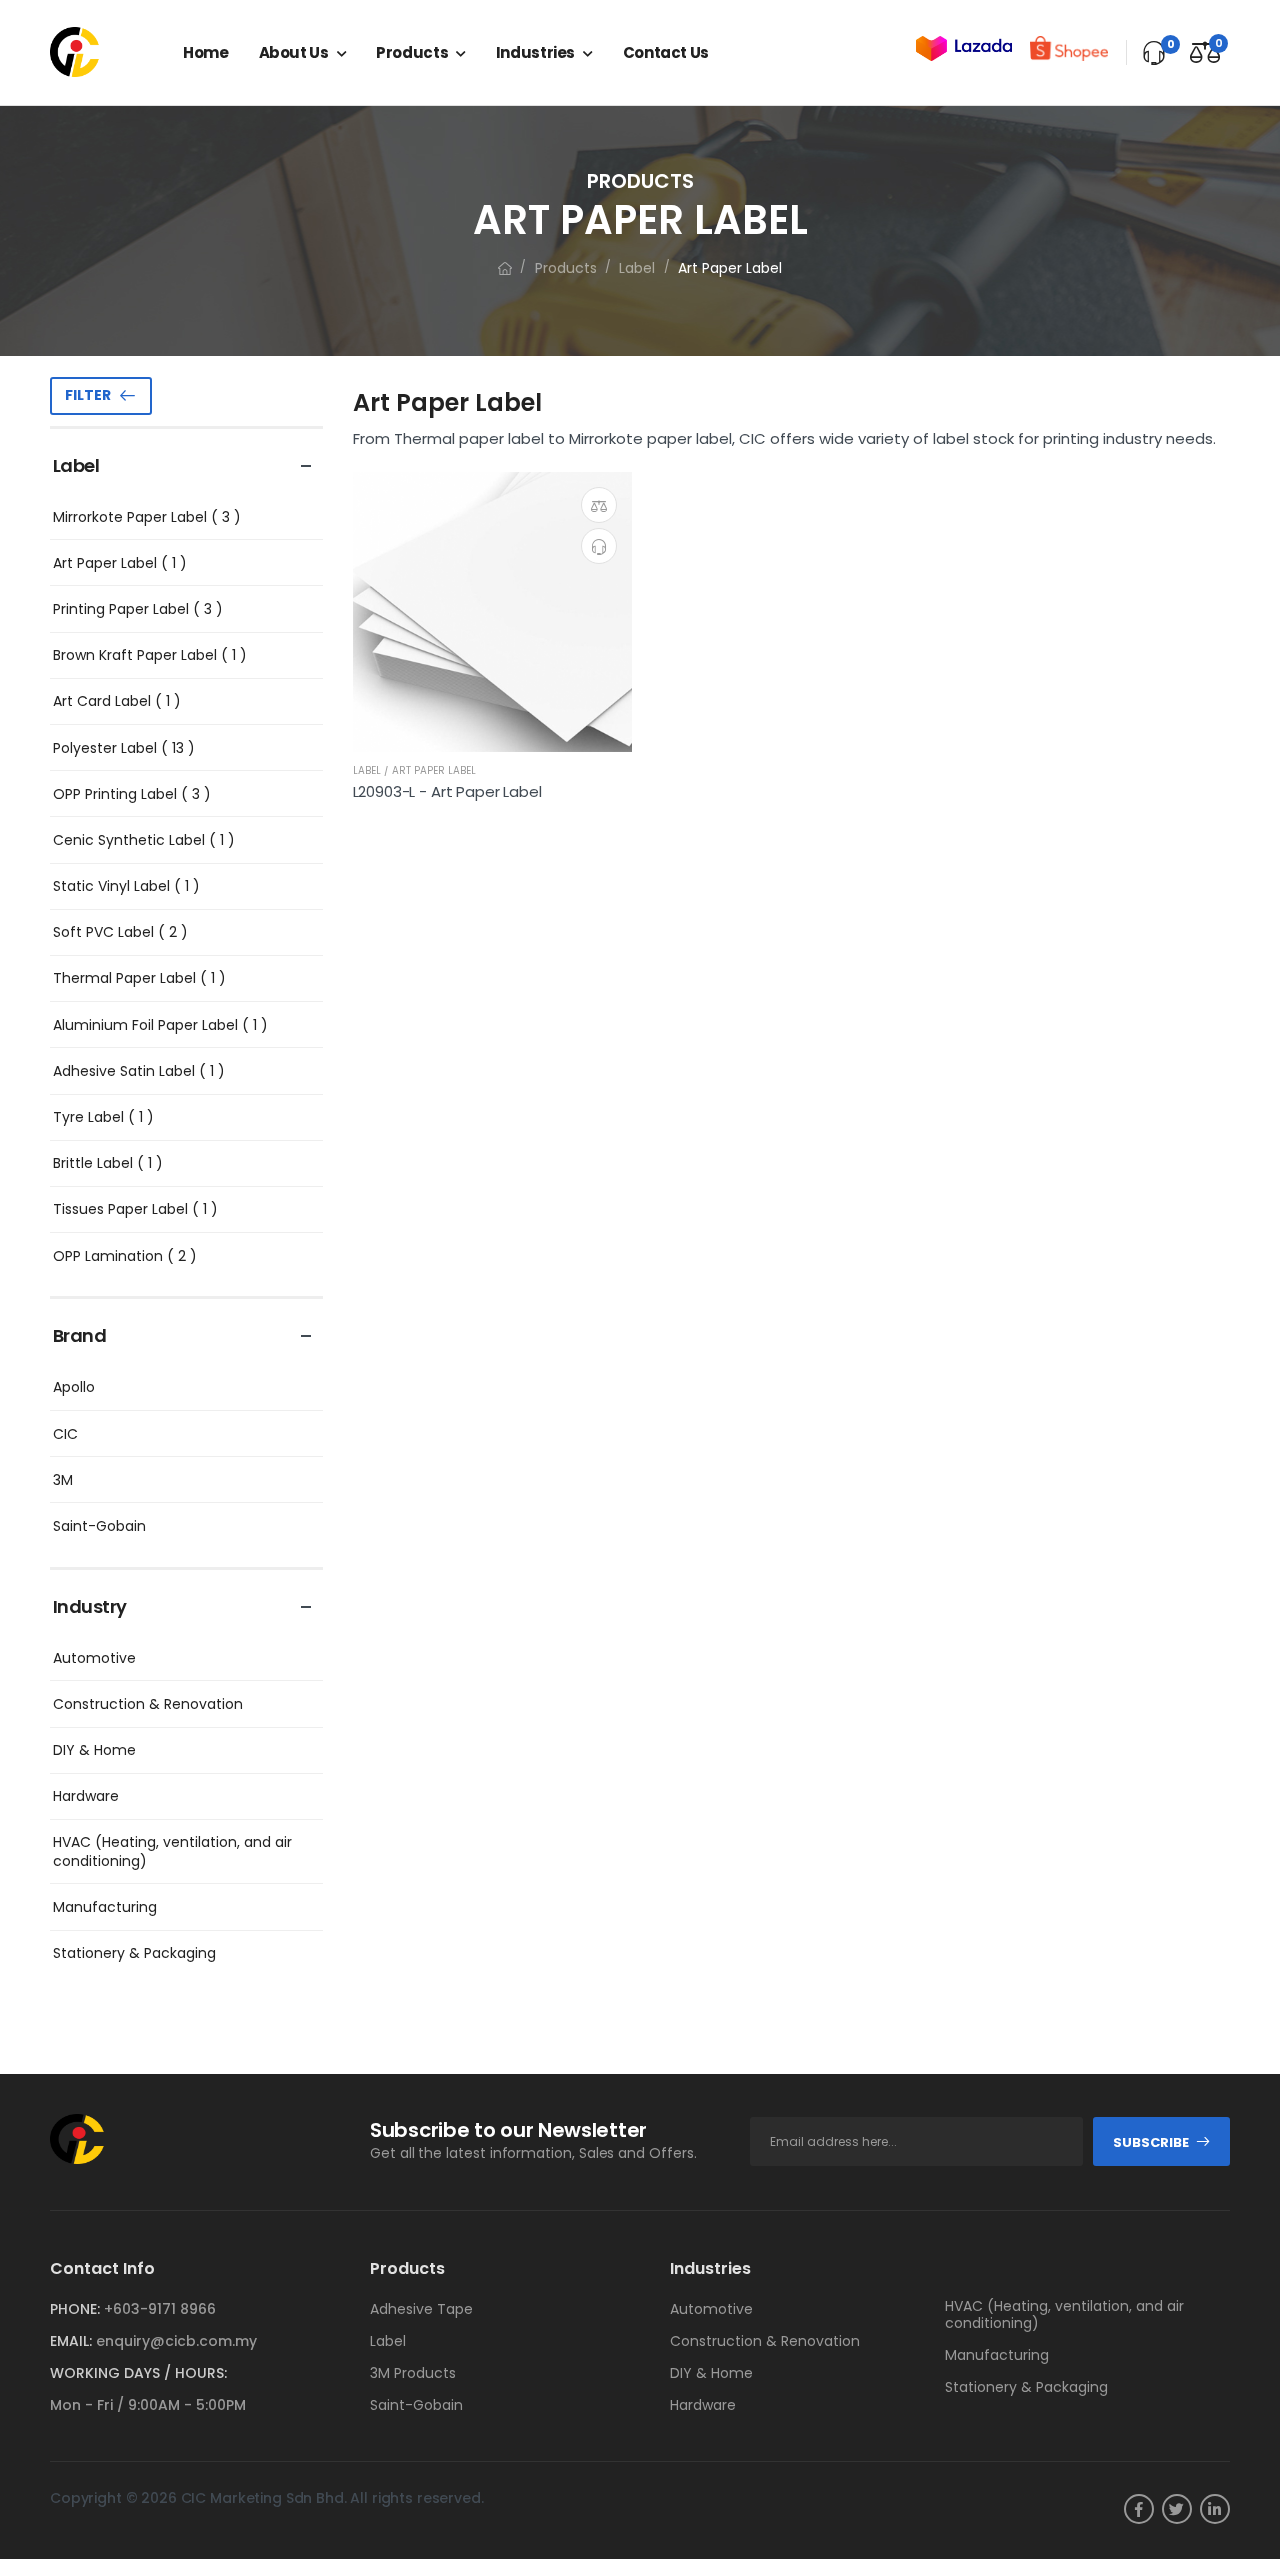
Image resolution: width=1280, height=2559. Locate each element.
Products (412, 52)
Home (206, 52)
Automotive (94, 1658)
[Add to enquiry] (599, 546)
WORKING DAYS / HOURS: (138, 2373)
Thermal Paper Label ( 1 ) (139, 978)
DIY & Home (94, 1750)
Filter (88, 395)
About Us (294, 52)
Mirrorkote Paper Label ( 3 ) (147, 517)
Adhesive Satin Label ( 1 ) (139, 1071)
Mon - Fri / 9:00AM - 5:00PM (148, 2405)
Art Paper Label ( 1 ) (120, 563)
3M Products (413, 2373)
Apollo (74, 1387)
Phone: (75, 2309)
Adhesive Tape (421, 2309)
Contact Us (666, 52)
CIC (65, 1434)
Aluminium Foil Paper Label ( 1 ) (160, 1025)
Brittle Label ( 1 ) (108, 1163)
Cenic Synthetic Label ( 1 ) (144, 840)
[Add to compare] (599, 505)
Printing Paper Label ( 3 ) (138, 609)
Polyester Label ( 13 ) (124, 748)
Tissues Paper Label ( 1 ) (135, 1209)
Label (637, 268)
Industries (535, 52)
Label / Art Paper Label (414, 770)
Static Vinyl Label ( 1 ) (126, 886)
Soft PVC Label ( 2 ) (120, 932)
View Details (492, 727)
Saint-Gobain (99, 1526)
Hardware (86, 1796)
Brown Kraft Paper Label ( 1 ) (150, 655)
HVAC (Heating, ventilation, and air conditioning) (172, 1851)
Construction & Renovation (148, 1704)
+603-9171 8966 (160, 2309)
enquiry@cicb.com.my (176, 2341)
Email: (71, 2341)
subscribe (1151, 2142)
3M (63, 1480)
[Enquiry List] (1154, 53)
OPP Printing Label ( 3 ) (132, 794)
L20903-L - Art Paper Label (447, 791)
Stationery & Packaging (134, 1953)
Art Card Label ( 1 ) (117, 701)
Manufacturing (105, 1907)
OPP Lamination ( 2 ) (125, 1256)
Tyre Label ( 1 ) (103, 1117)
